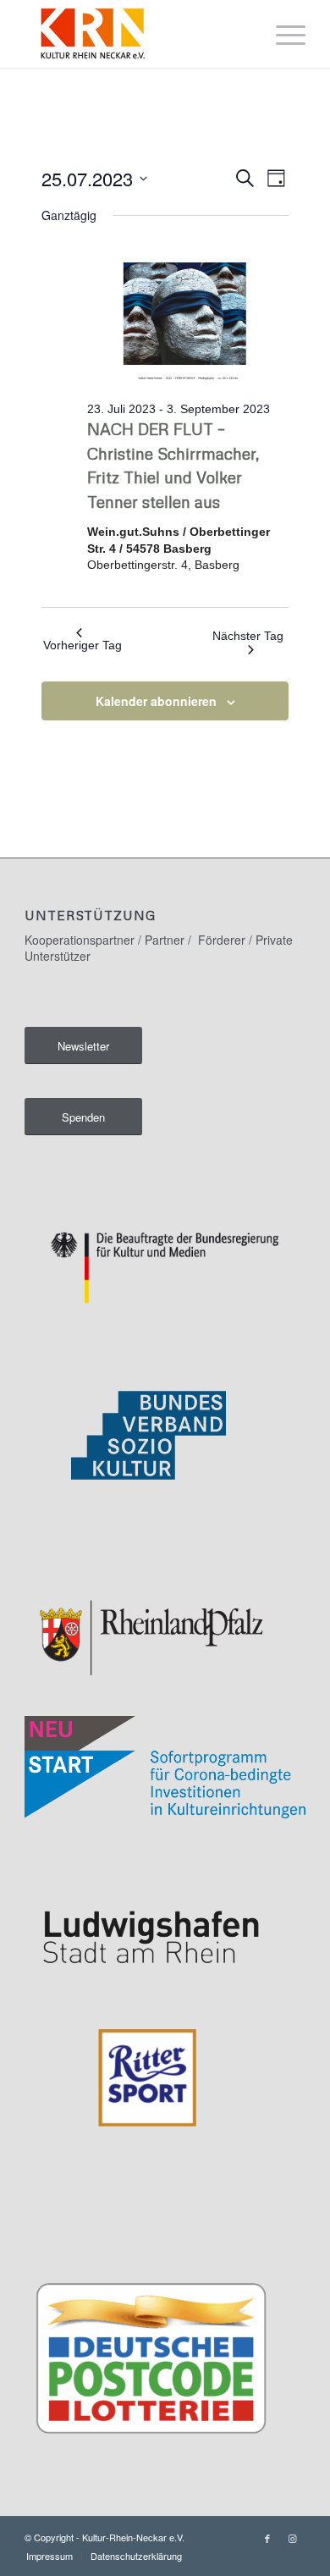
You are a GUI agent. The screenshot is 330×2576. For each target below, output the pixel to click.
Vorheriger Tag (82, 645)
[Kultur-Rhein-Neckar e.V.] (137, 34)
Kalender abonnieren (156, 701)
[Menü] (282, 34)
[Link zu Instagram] (293, 2538)
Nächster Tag (248, 636)
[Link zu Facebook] (267, 2538)
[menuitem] (282, 34)
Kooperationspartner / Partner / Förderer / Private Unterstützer (159, 947)
